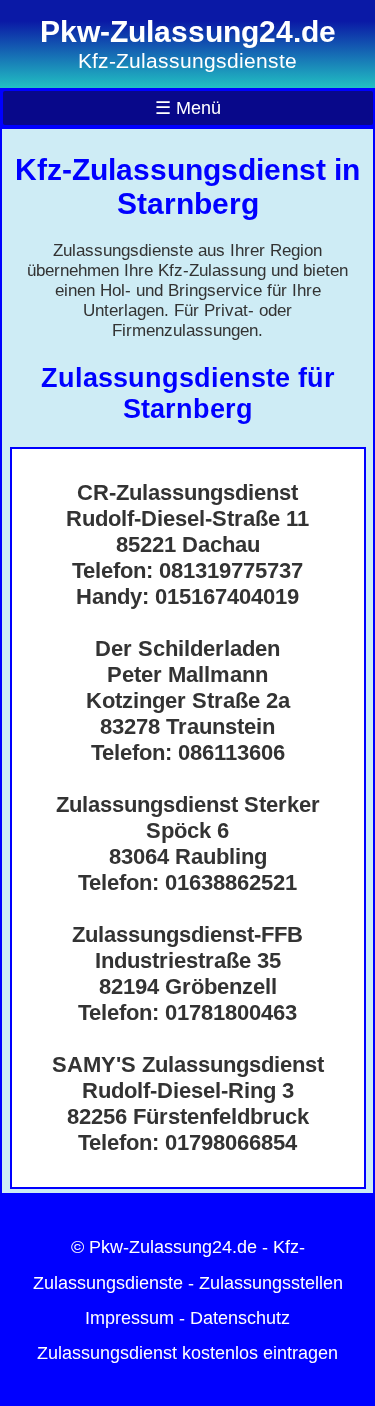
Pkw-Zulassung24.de (173, 1247)
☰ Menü (188, 108)
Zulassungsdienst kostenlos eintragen (187, 1353)
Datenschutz (240, 1318)
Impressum (129, 1318)
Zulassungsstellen (271, 1283)
